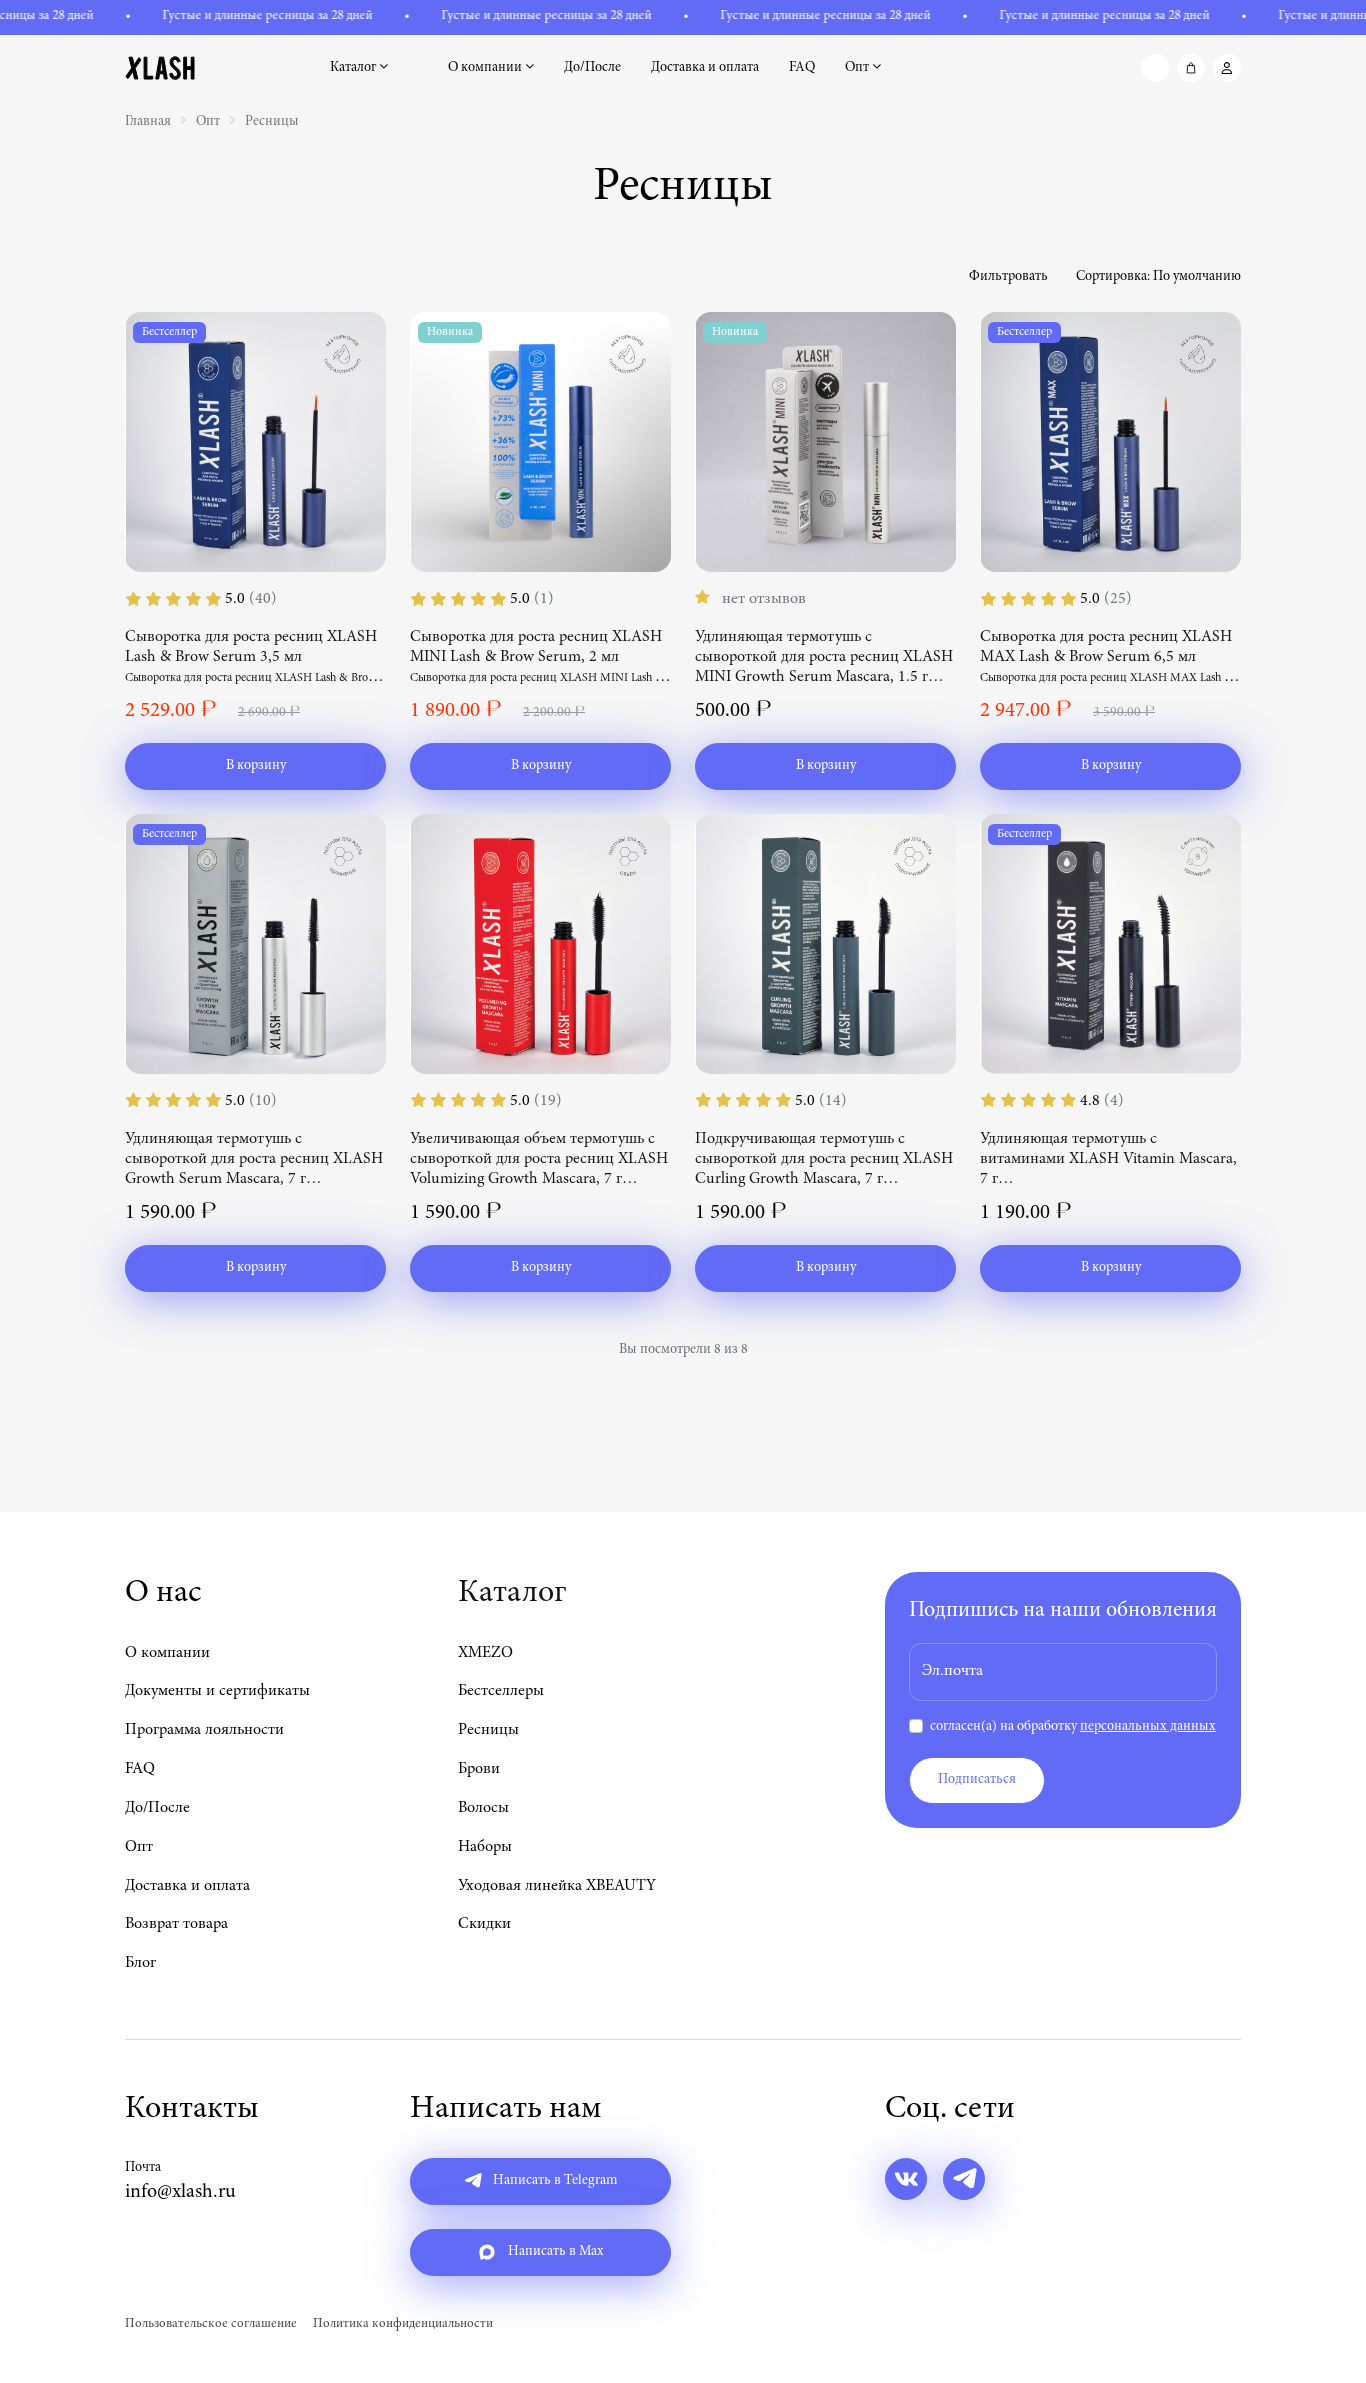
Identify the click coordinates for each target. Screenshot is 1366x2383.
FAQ (802, 68)
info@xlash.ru (180, 2192)
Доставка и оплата (705, 68)
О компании (486, 68)
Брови (479, 1769)
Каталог (354, 68)
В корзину (256, 766)
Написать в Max (554, 2252)
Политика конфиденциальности (403, 2324)
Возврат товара (176, 1924)
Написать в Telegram (553, 2181)
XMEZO (485, 1653)
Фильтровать (1008, 277)
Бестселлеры (501, 1691)
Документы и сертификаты (217, 1691)
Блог (140, 1963)
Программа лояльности (204, 1730)
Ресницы (272, 122)
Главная (148, 122)
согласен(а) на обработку (1073, 1727)
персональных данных (1148, 1727)
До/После (592, 68)
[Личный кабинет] (1227, 68)
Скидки (484, 1924)
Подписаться (977, 1780)
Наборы (485, 1847)
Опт (858, 68)
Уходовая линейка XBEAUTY (557, 1886)
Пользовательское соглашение (211, 2324)
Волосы (483, 1808)
